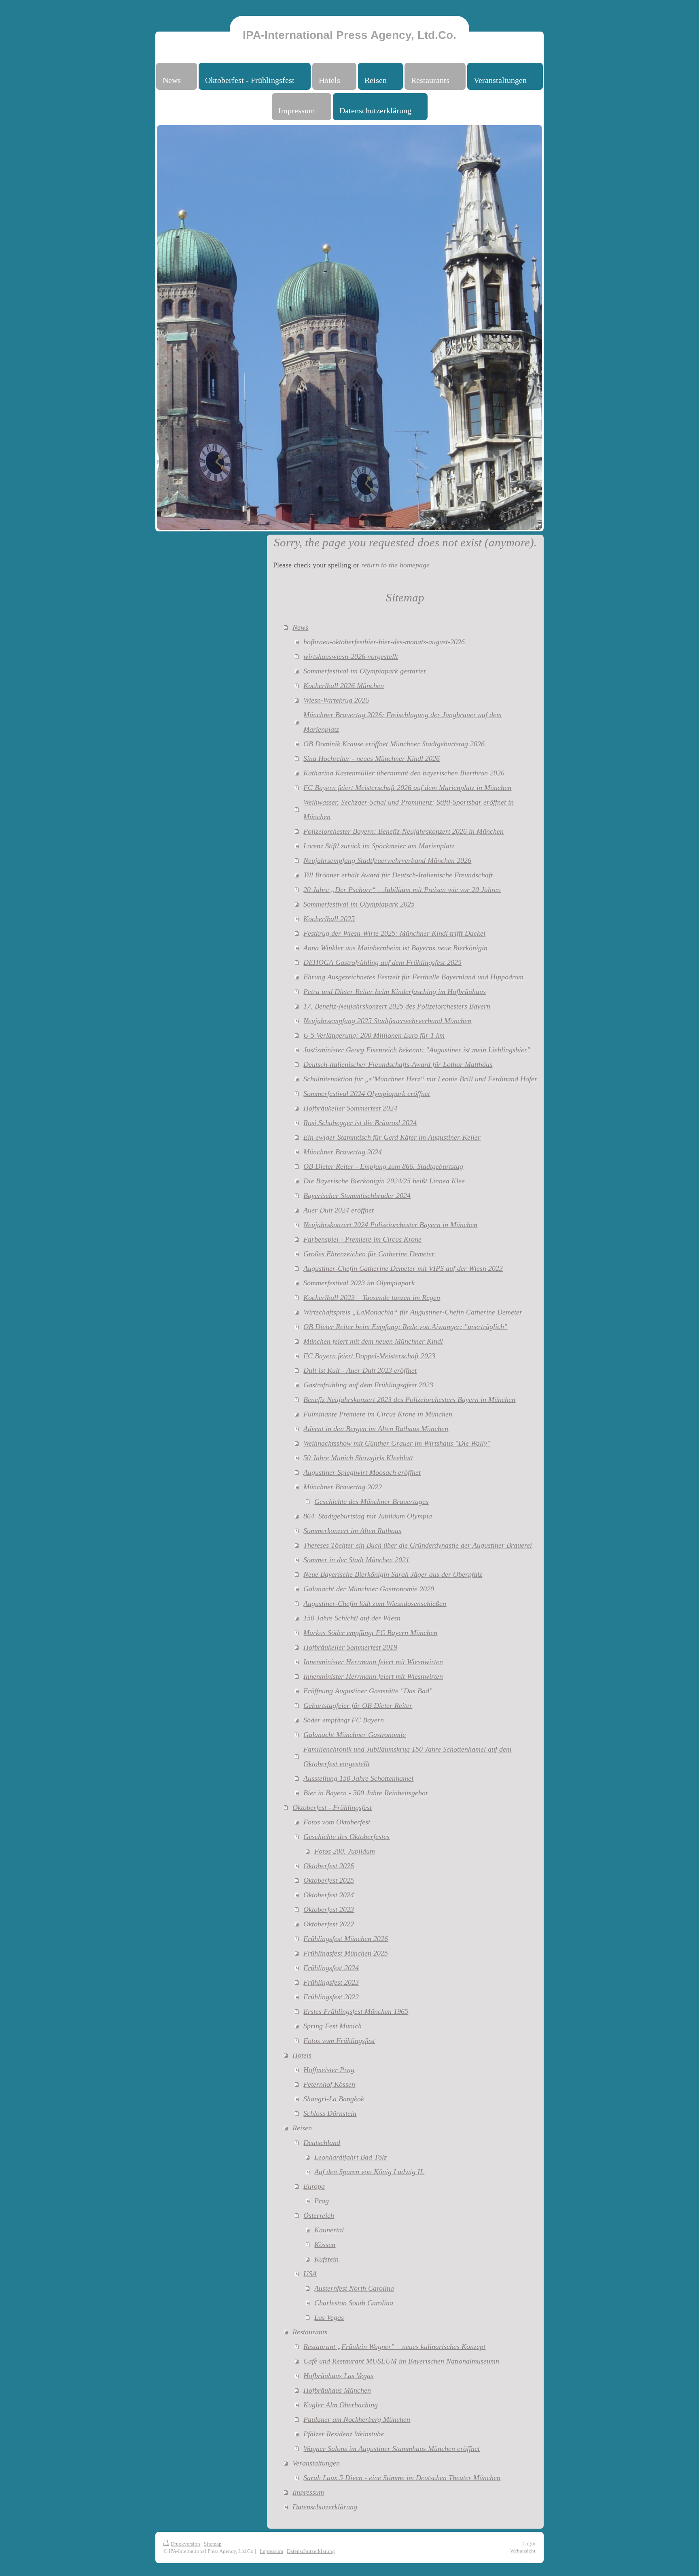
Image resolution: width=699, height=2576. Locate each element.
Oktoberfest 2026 (329, 1866)
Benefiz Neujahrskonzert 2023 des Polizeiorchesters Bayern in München (409, 1399)
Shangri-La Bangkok (334, 2099)
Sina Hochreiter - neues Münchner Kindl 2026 (372, 758)
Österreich (319, 2215)
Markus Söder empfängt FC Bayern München (370, 1633)
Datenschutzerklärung (325, 2507)
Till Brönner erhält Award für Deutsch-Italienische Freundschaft (398, 875)
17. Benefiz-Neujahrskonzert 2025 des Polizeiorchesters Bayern (397, 1006)
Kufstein (326, 2259)
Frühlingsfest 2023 (331, 1982)
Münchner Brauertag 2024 (343, 1152)
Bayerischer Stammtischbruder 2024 (357, 1196)
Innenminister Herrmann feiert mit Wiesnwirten (373, 1662)
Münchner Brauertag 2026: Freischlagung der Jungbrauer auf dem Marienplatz (402, 722)
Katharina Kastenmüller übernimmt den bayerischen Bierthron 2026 (404, 773)
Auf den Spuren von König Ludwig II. (369, 2172)
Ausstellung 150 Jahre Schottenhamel (358, 1778)
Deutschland (322, 2143)
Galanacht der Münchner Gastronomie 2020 (369, 1589)
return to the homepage (395, 565)
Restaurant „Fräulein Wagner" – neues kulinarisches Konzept (394, 2347)
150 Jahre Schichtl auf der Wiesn (352, 1618)
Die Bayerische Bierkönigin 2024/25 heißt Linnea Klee (384, 1181)
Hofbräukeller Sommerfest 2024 (350, 1108)
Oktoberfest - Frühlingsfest (332, 1807)
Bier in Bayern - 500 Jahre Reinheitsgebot (365, 1793)
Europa (314, 2186)
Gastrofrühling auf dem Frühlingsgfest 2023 (368, 1385)
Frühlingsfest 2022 (331, 1997)
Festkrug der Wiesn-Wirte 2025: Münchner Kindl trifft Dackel (394, 933)
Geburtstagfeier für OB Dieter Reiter (358, 1705)
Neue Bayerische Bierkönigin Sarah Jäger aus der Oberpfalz (393, 1574)
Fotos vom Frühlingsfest (339, 2041)
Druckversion (185, 2544)
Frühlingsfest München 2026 (346, 1939)
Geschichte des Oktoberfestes (346, 1837)
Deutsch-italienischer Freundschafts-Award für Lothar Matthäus (398, 1064)
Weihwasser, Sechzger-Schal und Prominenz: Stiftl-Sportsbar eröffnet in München (409, 809)
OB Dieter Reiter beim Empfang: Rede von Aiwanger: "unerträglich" (405, 1327)
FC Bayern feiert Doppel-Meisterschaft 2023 (369, 1356)
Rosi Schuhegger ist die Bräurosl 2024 (360, 1123)
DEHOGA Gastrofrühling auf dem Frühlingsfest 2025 (382, 962)
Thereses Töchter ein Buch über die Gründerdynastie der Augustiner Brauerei (418, 1545)
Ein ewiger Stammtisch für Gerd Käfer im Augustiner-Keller (392, 1137)
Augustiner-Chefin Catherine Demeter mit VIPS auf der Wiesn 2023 (403, 1268)
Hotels (302, 2055)
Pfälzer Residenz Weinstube (344, 2434)
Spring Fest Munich (333, 2026)
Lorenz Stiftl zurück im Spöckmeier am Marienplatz (379, 846)
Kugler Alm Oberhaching (341, 2405)
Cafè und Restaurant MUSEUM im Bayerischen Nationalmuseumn (401, 2361)
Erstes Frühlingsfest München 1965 (356, 2011)
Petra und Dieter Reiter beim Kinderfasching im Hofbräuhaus (395, 992)
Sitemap (213, 2544)
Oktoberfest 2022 (329, 1924)
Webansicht (523, 2551)
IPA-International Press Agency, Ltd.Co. (349, 35)
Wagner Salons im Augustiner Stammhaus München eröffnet (392, 2449)
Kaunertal (329, 2230)
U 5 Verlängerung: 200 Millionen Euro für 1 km (374, 1035)
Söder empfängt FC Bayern (344, 1720)
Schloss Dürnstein (330, 2113)
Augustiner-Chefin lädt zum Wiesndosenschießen (375, 1603)
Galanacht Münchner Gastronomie (355, 1735)
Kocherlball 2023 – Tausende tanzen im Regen (372, 1298)
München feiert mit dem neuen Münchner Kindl (373, 1341)
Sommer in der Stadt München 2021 (356, 1560)
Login (529, 2543)
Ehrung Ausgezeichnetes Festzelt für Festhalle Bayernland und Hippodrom (413, 977)
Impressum (308, 2492)
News (300, 627)
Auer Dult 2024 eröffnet (339, 1210)
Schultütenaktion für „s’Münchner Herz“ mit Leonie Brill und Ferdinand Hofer (420, 1079)
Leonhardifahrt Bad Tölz (351, 2157)
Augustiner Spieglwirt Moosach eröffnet (362, 1472)
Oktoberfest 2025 (329, 1880)
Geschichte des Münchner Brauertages (371, 1501)
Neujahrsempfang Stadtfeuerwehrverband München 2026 (387, 860)
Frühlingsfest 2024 (331, 1968)
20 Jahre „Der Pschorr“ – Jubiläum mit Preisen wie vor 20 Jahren (402, 890)
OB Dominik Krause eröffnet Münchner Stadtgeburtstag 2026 (394, 744)
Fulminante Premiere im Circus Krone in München (378, 1414)
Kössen (325, 2245)
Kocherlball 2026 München (344, 686)
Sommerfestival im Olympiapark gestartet (364, 671)
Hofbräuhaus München (337, 2390)
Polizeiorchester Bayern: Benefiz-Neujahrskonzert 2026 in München (404, 831)
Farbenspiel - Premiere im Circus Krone (362, 1239)
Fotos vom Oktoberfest (337, 1822)
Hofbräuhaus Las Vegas (338, 2376)
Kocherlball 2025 (329, 919)
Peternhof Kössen (329, 2084)
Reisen (302, 2128)
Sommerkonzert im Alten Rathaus (352, 1531)
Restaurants (310, 2332)
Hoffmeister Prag (329, 2070)
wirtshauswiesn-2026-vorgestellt (351, 656)
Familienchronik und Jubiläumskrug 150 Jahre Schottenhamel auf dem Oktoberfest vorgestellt (407, 1756)
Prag (322, 2201)
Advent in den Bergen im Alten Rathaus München (376, 1429)
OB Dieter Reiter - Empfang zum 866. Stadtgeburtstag (383, 1166)
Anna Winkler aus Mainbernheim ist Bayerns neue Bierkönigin (395, 948)
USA (310, 2274)
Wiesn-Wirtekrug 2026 (336, 700)
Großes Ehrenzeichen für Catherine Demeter (369, 1254)
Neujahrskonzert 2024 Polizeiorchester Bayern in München (390, 1225)
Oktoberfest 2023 (329, 1909)
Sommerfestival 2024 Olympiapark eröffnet (367, 1094)
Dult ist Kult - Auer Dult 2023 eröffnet (360, 1370)
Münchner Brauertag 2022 (343, 1487)
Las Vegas (329, 2317)
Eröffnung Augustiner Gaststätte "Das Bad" (368, 1691)
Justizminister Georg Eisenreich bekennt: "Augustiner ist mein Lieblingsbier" (417, 1050)
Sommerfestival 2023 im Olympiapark (359, 1283)
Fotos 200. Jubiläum (345, 1851)
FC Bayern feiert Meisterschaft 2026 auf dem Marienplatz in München (407, 788)
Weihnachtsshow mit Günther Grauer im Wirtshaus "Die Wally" (397, 1443)
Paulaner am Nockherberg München (357, 2419)
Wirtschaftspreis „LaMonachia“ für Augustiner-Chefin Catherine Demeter (413, 1312)
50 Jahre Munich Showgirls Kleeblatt (358, 1458)
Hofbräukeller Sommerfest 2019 (350, 1647)
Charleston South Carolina (354, 2303)
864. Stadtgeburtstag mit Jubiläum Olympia (368, 1516)
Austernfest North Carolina (354, 2288)
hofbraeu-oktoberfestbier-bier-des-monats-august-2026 (384, 642)
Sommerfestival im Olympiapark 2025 (359, 904)
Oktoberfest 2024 (329, 1895)
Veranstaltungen (316, 2463)
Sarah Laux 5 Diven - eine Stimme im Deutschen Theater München (402, 2478)
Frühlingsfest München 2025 (346, 1953)
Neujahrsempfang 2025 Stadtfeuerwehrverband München (387, 1021)
